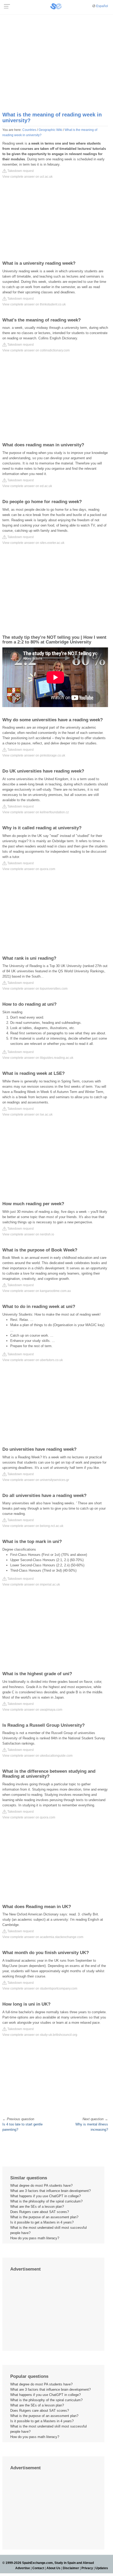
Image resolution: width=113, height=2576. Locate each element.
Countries (29, 130)
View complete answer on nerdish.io (28, 1234)
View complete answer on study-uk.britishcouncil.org (40, 2035)
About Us (53, 2568)
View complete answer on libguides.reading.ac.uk (38, 1058)
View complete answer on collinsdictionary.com (36, 350)
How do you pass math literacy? (35, 2238)
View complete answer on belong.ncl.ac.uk (33, 1526)
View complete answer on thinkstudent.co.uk (34, 304)
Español (102, 6)
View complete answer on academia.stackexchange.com (43, 1937)
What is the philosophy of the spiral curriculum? (46, 2201)
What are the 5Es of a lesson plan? (37, 2207)
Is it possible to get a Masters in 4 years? (42, 2222)
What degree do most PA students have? (41, 2186)
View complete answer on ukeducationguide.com (37, 1756)
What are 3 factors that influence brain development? (50, 2191)
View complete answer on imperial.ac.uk (31, 1585)
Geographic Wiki (50, 130)
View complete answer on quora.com (29, 869)
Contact (38, 2568)
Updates (102, 2568)
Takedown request (20, 171)
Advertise (23, 2568)
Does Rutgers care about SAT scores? (40, 2212)
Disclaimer (71, 2568)
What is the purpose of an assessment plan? (44, 2217)
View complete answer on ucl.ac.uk (27, 177)
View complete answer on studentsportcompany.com (40, 1989)
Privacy (87, 2568)
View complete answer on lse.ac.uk (27, 1115)
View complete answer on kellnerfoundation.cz (36, 812)
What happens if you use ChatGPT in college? (45, 2196)
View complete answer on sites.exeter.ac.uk (33, 543)
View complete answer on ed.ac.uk (27, 486)
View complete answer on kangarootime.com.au (37, 1291)
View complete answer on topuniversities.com (35, 989)
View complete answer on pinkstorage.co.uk (34, 755)
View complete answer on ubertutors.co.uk (33, 1360)
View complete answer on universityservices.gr (36, 1480)
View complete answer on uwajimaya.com (32, 1710)
